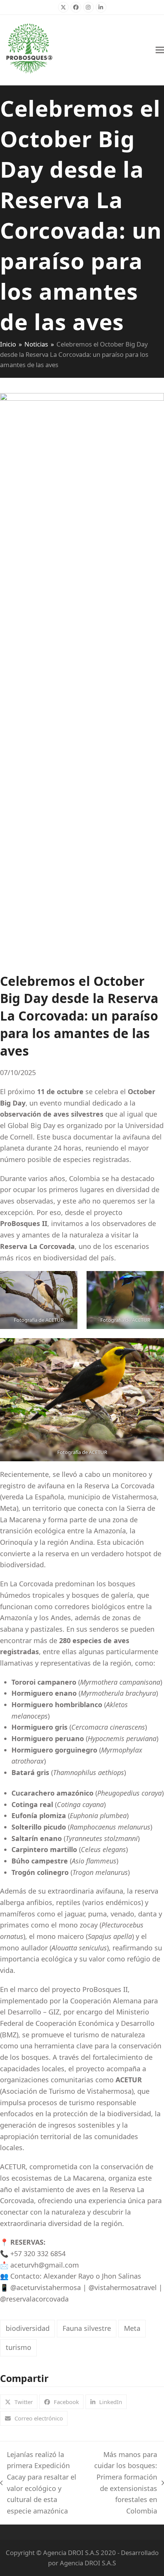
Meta (132, 2328)
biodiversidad (28, 2328)
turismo (18, 2347)
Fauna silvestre (87, 2328)
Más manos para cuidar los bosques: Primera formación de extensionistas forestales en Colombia (124, 2483)
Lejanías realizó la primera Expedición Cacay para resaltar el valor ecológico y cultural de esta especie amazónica (38, 2483)
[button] (160, 50)
